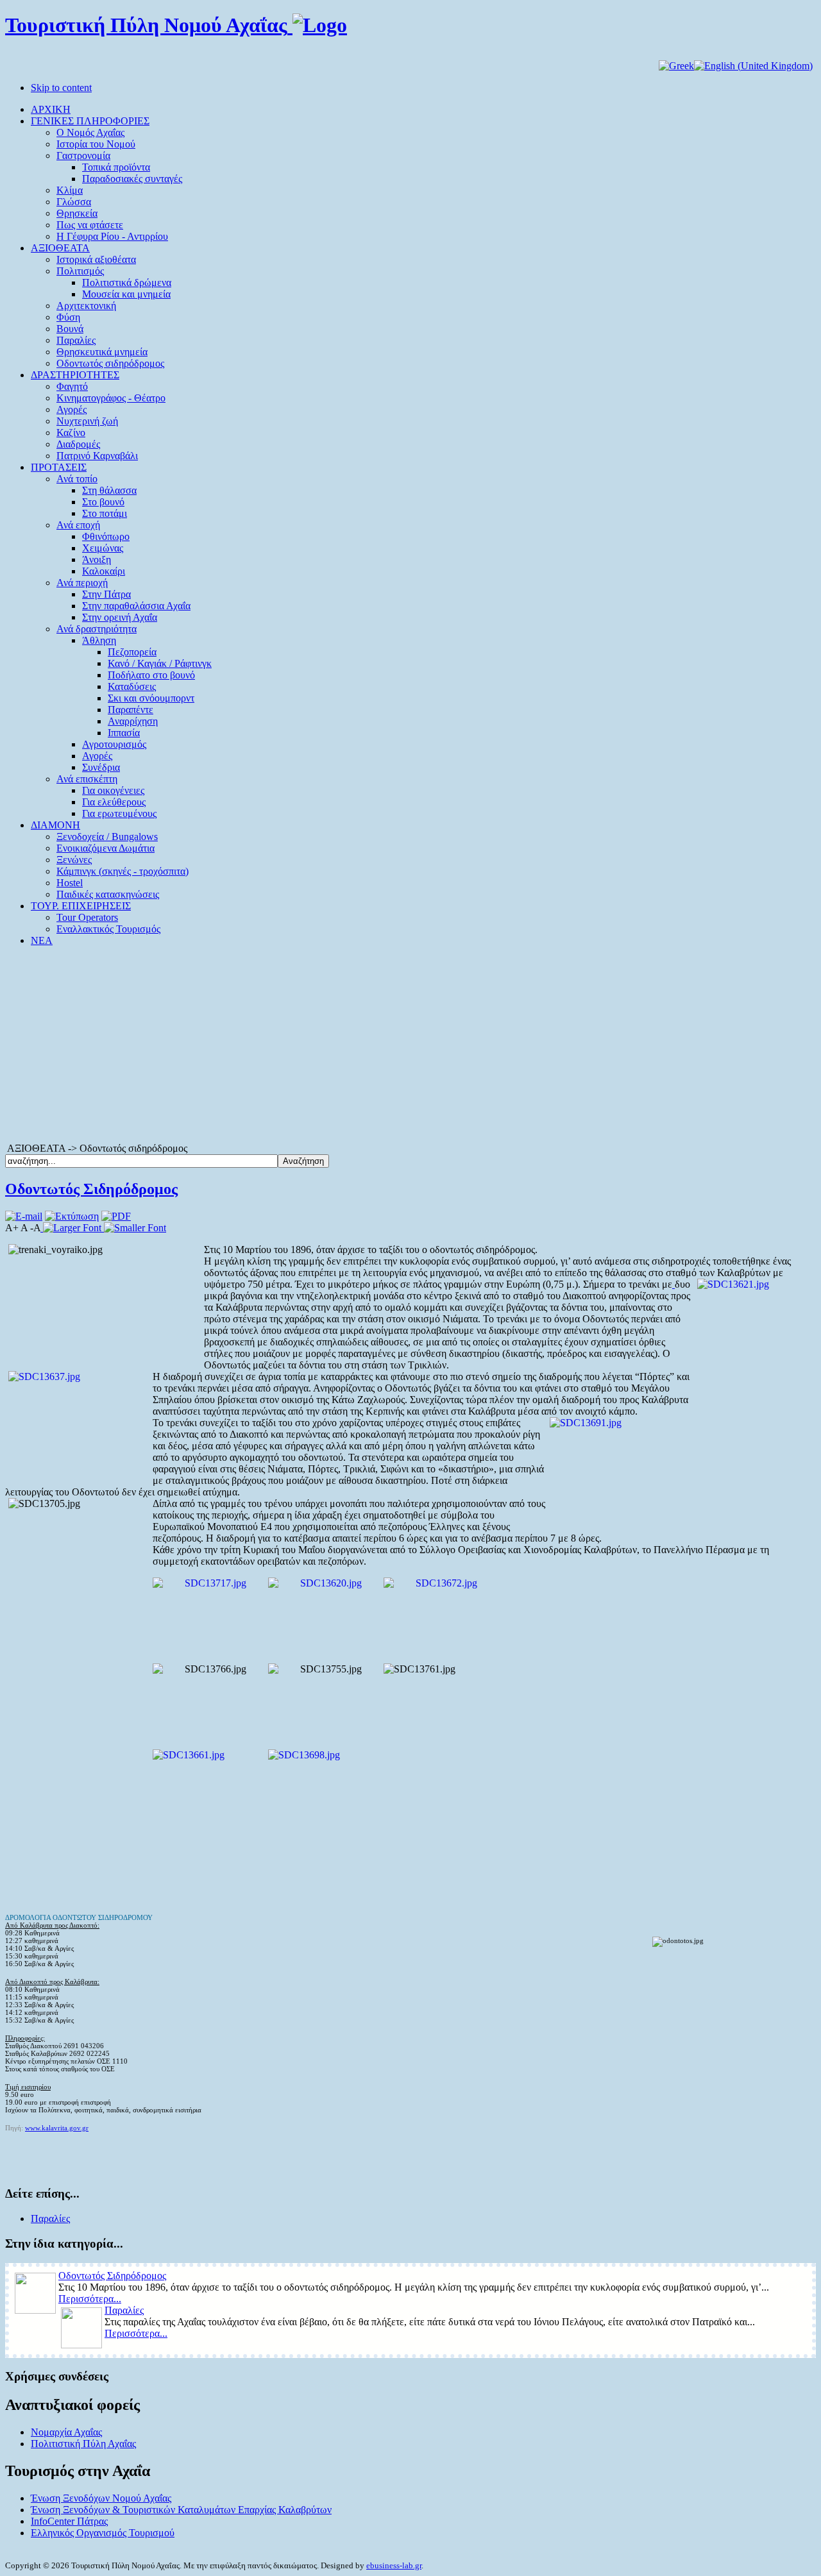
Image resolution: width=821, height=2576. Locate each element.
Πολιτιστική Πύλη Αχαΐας (83, 2444)
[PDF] (116, 1216)
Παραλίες (50, 2218)
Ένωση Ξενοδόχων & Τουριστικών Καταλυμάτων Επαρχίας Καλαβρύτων (181, 2510)
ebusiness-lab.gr (394, 2565)
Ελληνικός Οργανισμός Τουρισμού (103, 2533)
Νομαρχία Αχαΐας (66, 2432)
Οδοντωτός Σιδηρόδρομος (91, 1189)
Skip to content (61, 88)
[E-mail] (24, 1216)
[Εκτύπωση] (72, 1216)
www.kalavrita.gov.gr (57, 2128)
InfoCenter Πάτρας (69, 2521)
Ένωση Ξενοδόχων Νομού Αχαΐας (101, 2498)
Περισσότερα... (90, 2299)
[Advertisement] (410, 1047)
